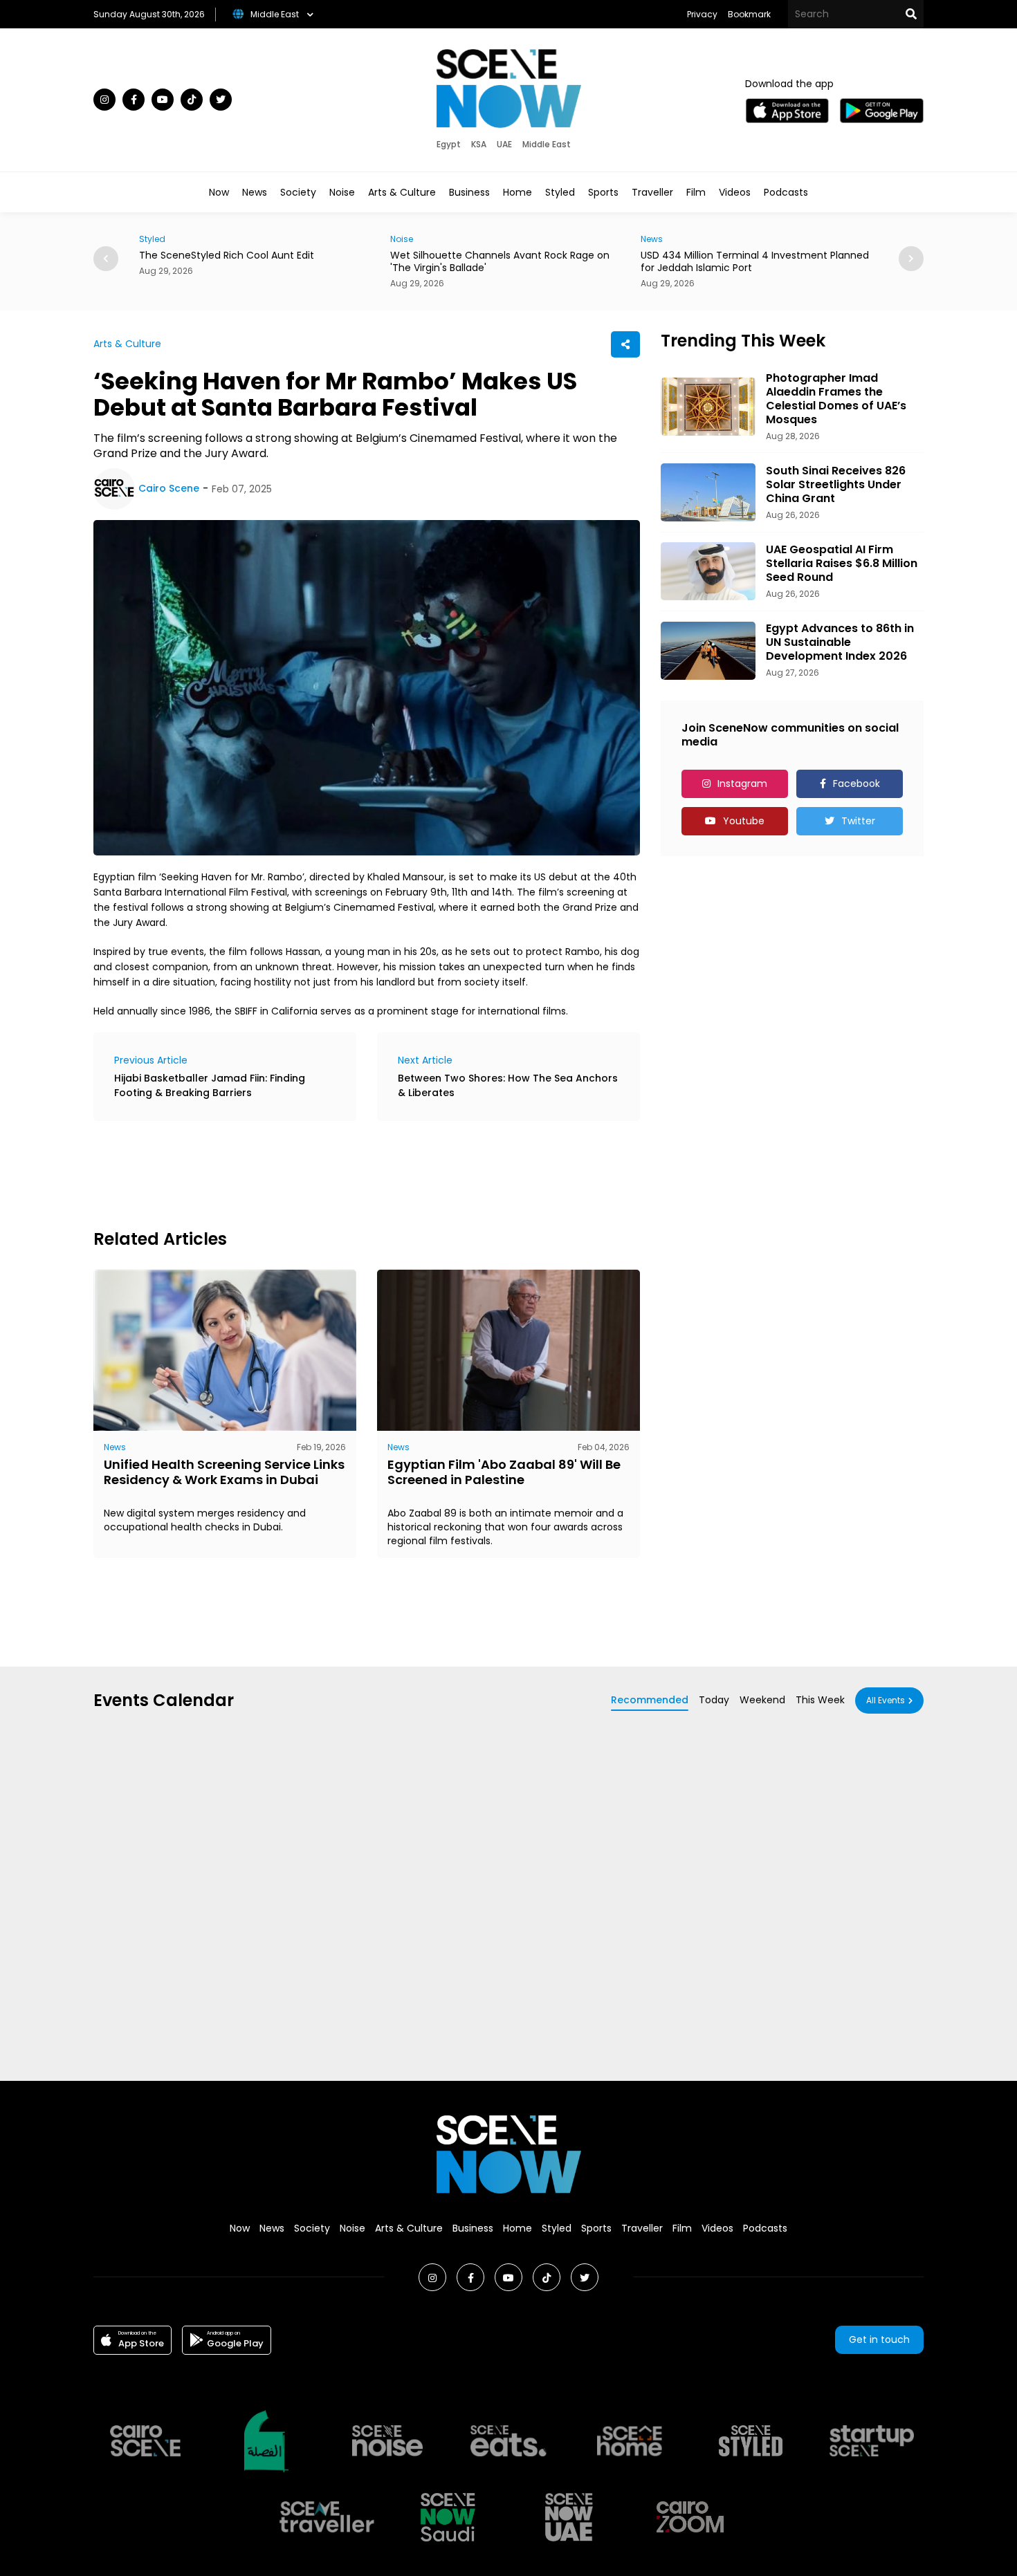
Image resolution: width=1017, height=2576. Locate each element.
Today (714, 1700)
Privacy (702, 14)
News (255, 192)
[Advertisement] (345, 1173)
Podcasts (786, 192)
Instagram (742, 784)
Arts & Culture (402, 192)
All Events (886, 1700)
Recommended (650, 1700)
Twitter (858, 821)
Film (696, 192)
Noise (342, 192)
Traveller (652, 192)
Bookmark (749, 14)
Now (219, 192)
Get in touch (879, 2339)
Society (298, 192)
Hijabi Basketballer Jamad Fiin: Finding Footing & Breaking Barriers (210, 1085)
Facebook (856, 784)
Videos (735, 192)
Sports (603, 192)
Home (517, 192)
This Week (820, 1700)
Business (469, 192)
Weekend (762, 1700)
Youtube (744, 821)
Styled (560, 192)
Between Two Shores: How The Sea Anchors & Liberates (508, 1085)
